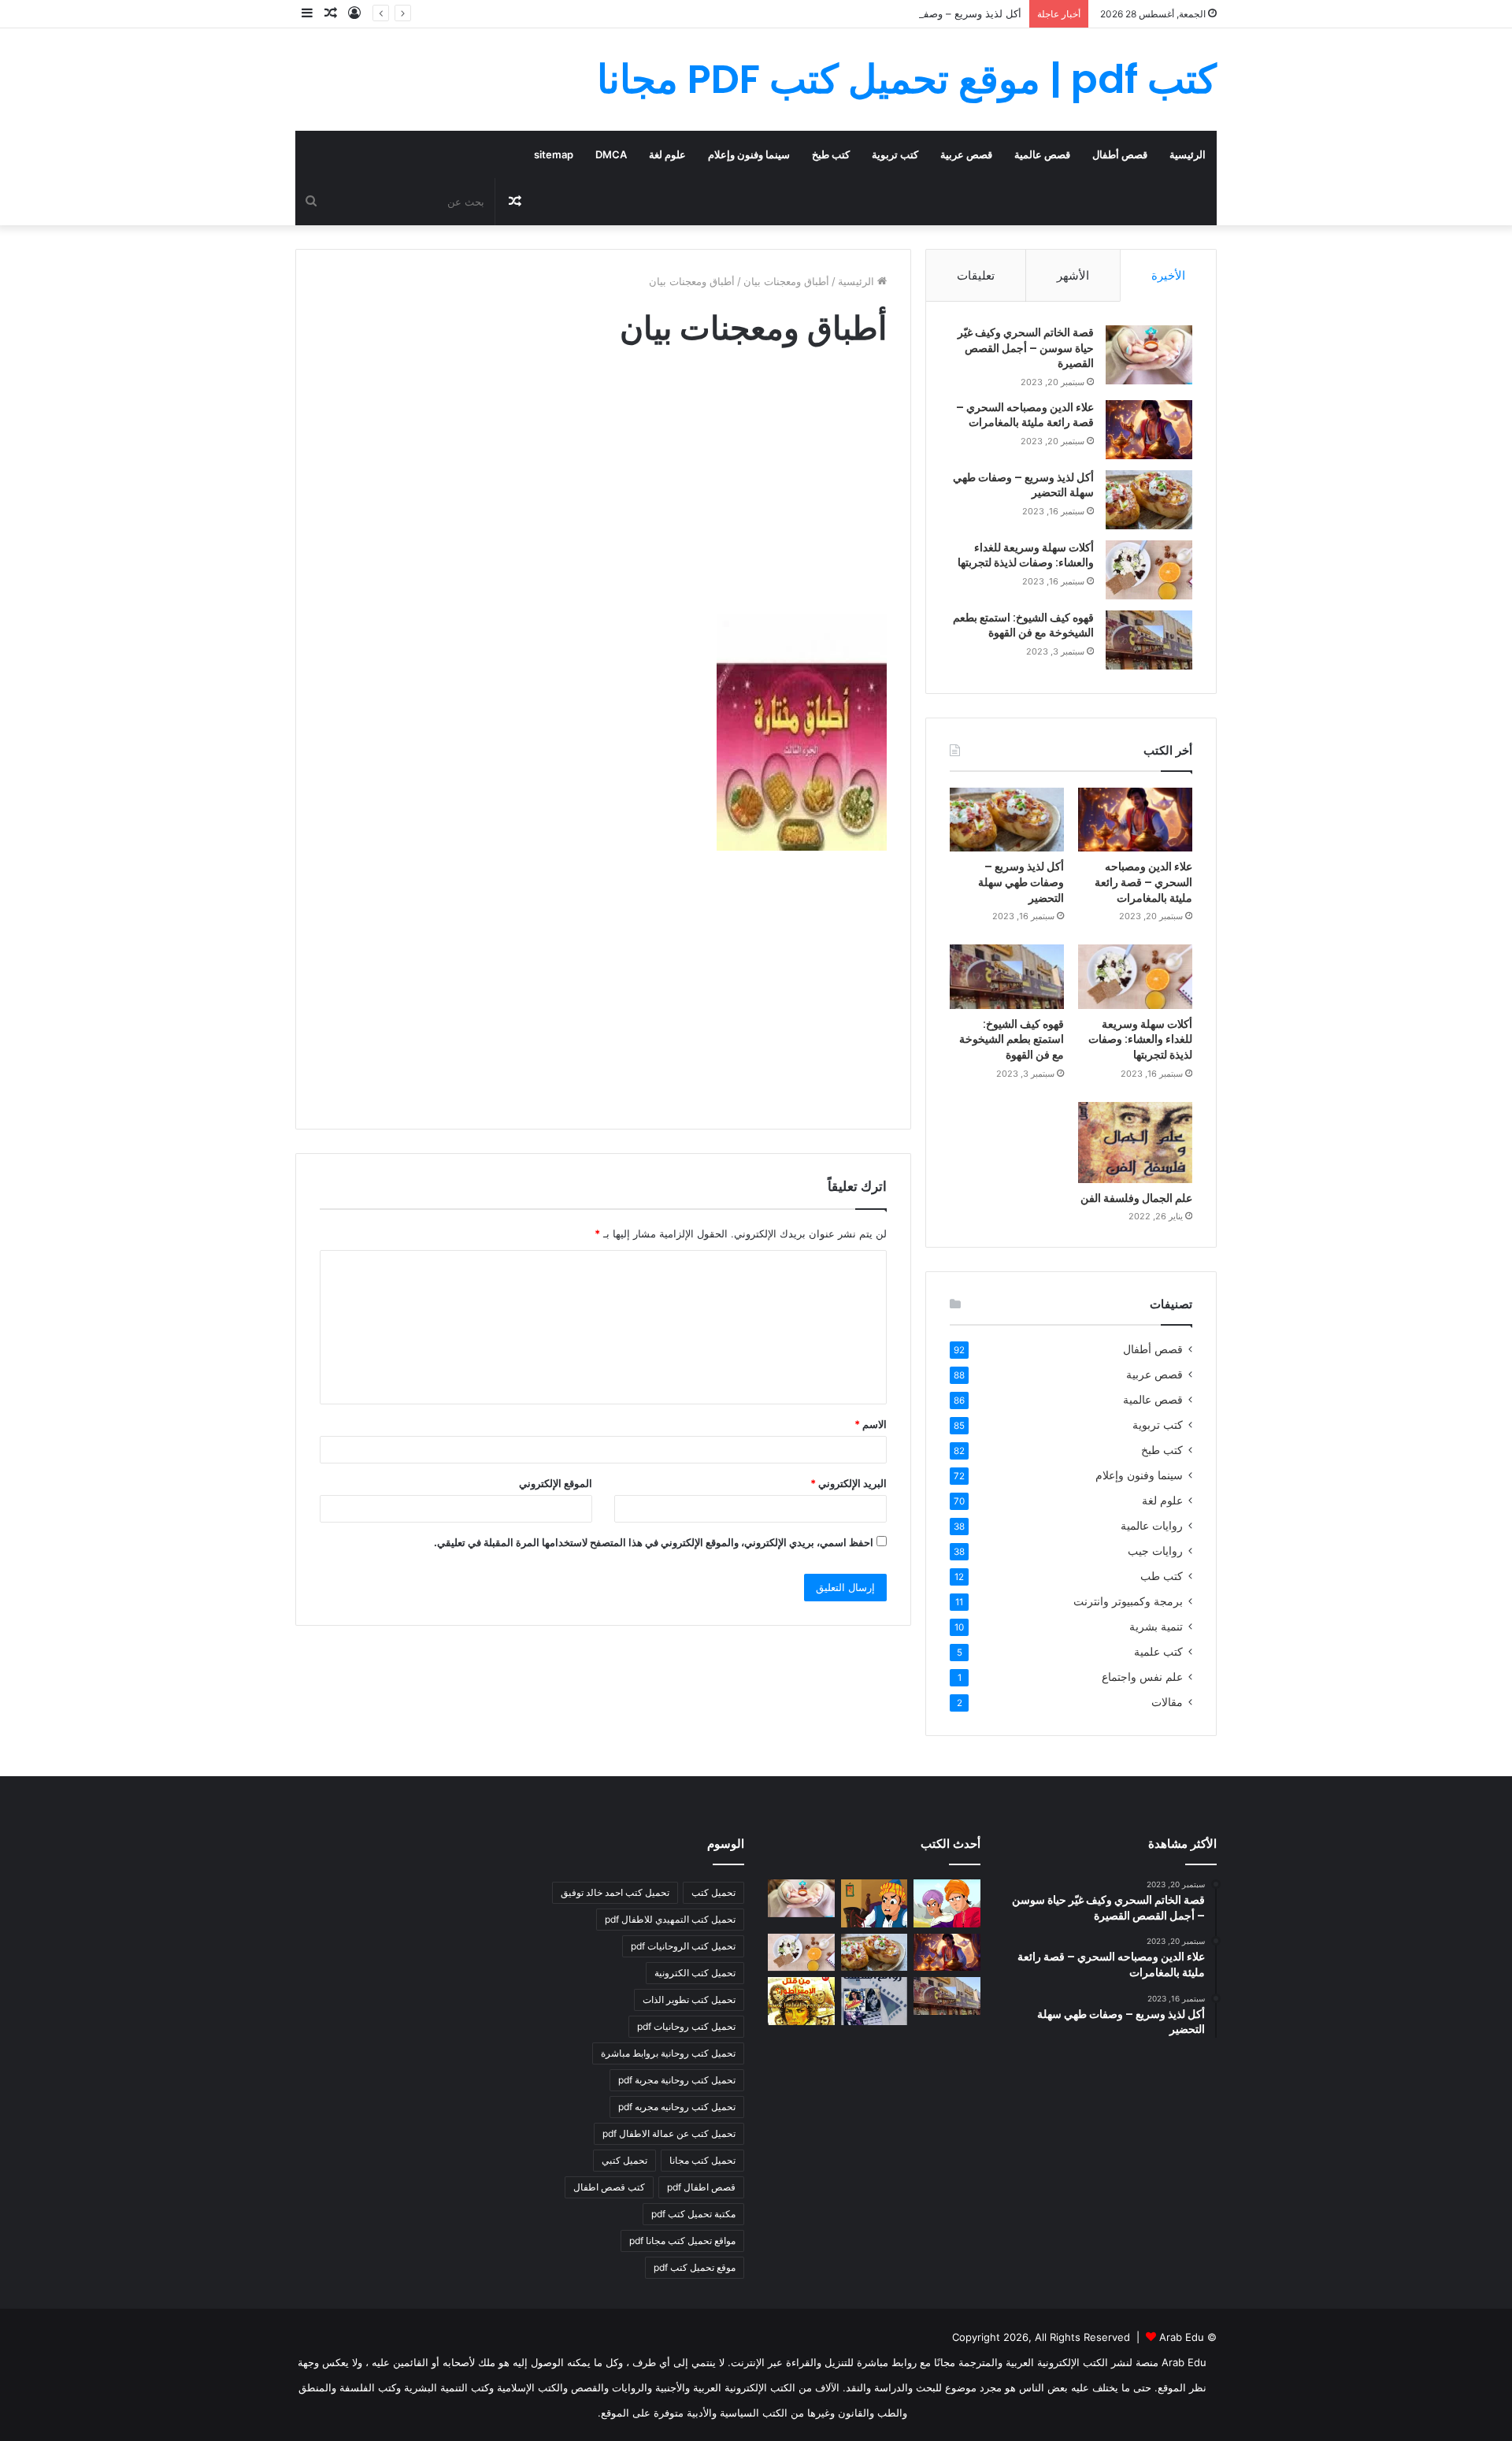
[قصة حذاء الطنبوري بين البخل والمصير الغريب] (875, 1903)
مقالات (1167, 1702)
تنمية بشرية (1156, 1627)
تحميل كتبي (624, 2160)
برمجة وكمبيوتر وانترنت (1128, 1601)
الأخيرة (1168, 275)
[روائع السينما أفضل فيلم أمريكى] (875, 2001)
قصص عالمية (1042, 154)
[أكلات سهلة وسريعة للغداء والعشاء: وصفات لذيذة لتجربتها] (1149, 570)
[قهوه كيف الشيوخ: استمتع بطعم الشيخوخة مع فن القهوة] (1149, 640)
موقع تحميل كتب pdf (695, 2267)
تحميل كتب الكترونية (695, 1973)
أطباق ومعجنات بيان (786, 281)
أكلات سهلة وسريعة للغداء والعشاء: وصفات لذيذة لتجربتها (1026, 555)
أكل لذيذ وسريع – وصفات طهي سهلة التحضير (923, 13)
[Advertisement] (603, 496)
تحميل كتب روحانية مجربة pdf (677, 2080)
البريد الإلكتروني (849, 1483)
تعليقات (976, 275)
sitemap (554, 154)
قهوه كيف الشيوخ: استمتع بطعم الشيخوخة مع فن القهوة (1023, 625)
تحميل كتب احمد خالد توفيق (615, 1892)
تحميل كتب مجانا (702, 2160)
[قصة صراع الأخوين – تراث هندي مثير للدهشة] (947, 1903)
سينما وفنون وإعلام (749, 154)
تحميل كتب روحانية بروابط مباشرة (668, 2053)
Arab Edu (1182, 2337)
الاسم (871, 1424)
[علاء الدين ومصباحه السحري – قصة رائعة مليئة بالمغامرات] (1149, 430)
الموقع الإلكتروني (556, 1483)
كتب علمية (1158, 1652)
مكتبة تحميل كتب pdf (693, 2214)
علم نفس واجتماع (1142, 1677)
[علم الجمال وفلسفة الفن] (1135, 1143)
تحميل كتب (713, 1892)
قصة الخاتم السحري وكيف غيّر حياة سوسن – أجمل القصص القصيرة (1026, 348)
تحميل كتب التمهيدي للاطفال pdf (670, 1919)
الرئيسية (1188, 154)
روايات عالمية (1152, 1526)
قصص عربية (966, 154)
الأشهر (1073, 275)
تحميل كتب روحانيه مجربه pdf (677, 2107)
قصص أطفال (1120, 154)
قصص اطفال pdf (701, 2187)
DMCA (611, 154)
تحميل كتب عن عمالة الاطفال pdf (669, 2133)
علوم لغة (667, 154)
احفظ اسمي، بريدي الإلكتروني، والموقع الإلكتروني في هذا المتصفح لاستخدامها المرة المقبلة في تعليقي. (654, 1542)
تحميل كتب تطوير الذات (689, 2000)
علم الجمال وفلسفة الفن (1136, 1198)
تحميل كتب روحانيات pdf (686, 2026)
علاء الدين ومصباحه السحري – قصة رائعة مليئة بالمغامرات (1025, 415)
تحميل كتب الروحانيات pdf (683, 1946)
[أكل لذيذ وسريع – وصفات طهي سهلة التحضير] (1149, 500)
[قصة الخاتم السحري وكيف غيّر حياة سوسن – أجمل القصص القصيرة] (1149, 355)
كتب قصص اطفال (609, 2187)
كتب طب (1162, 1576)
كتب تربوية (895, 154)
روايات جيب (1155, 1551)
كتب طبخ (831, 154)
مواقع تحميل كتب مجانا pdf (682, 2241)
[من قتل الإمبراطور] (801, 2001)
